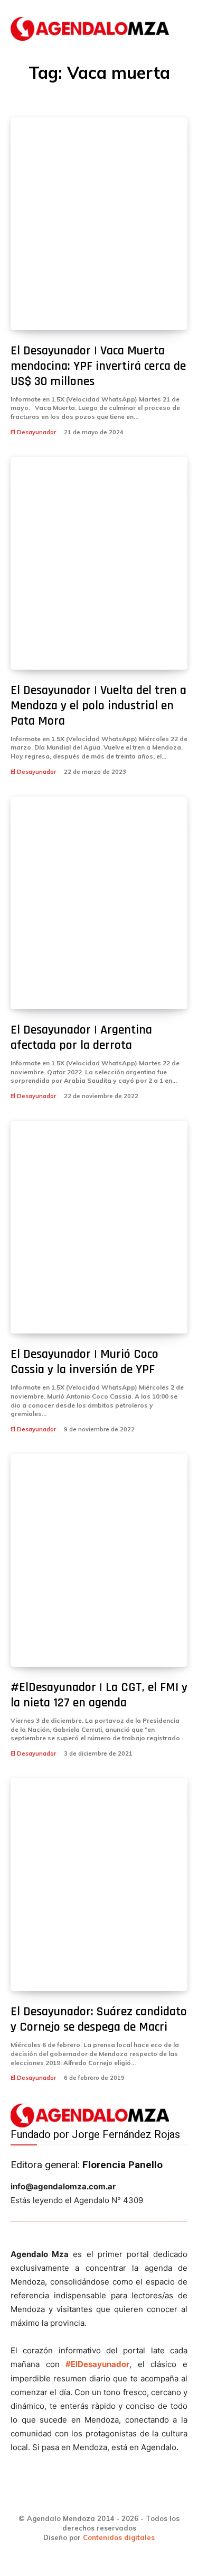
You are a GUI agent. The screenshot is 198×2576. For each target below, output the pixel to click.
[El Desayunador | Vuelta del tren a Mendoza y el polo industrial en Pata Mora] (99, 563)
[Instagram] (81, 2496)
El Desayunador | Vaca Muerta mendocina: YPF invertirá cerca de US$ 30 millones (98, 366)
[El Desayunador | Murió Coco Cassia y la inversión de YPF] (99, 1227)
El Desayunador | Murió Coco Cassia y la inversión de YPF (84, 1362)
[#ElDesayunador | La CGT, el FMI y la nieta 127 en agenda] (99, 1560)
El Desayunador (33, 432)
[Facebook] (46, 2496)
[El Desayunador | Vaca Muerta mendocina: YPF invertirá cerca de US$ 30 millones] (99, 224)
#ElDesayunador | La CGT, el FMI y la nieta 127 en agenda (99, 1695)
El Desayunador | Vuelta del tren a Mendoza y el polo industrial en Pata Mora (98, 706)
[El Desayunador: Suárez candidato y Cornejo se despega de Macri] (99, 1885)
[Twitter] (117, 2496)
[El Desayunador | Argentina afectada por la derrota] (99, 903)
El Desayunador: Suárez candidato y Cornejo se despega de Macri (99, 2019)
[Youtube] (153, 2496)
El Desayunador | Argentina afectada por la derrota (81, 1038)
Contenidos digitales (119, 2537)
